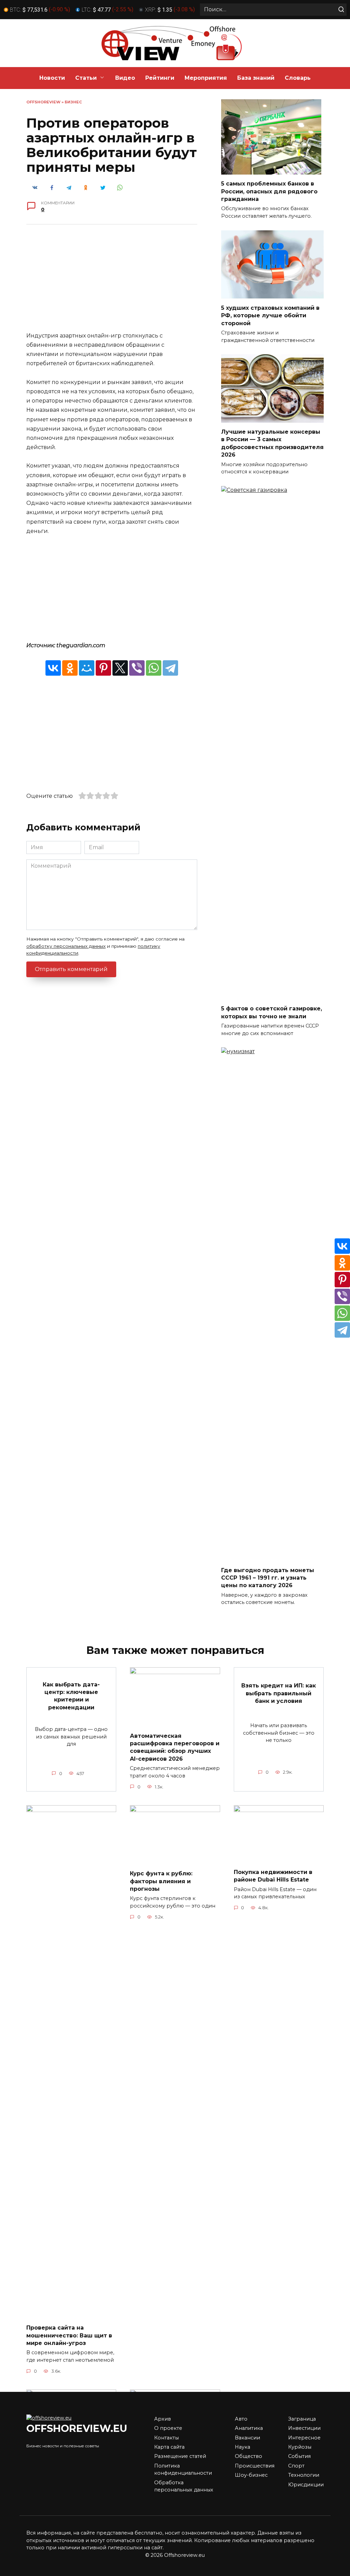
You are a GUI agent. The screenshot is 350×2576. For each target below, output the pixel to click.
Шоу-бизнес (251, 2475)
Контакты (166, 2438)
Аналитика (249, 2428)
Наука (243, 2447)
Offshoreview (43, 102)
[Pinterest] (103, 668)
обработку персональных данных (66, 946)
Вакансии (247, 2438)
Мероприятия (206, 78)
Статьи (86, 78)
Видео (125, 78)
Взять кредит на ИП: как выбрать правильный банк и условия (279, 1693)
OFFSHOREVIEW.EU (77, 2428)
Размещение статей (180, 2456)
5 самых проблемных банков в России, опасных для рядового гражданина (269, 191)
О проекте (168, 2428)
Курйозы (300, 2447)
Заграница (302, 2419)
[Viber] (137, 668)
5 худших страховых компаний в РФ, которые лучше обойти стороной (270, 315)
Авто (241, 2419)
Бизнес (73, 102)
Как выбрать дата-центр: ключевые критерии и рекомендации (71, 1696)
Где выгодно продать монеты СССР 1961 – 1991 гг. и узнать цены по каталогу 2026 (268, 1578)
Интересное (304, 2438)
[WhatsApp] (154, 668)
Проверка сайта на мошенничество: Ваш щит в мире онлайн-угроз (69, 2335)
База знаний (256, 78)
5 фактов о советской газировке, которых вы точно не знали (272, 1012)
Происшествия (255, 2466)
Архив (163, 2419)
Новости (52, 78)
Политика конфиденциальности (183, 2470)
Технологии (304, 2475)
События (299, 2456)
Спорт (296, 2466)
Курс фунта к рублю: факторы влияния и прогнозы (161, 1881)
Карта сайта (169, 2447)
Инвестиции (304, 2428)
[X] (120, 668)
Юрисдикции (306, 2485)
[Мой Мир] (87, 668)
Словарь (298, 78)
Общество (248, 2456)
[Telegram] (170, 668)
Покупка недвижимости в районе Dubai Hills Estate (273, 1876)
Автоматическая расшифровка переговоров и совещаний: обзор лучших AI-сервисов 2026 (175, 1747)
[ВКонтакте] (53, 668)
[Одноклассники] (70, 668)
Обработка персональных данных (184, 2486)
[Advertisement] (112, 283)
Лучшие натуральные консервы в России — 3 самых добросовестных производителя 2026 (272, 443)
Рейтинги (160, 78)
